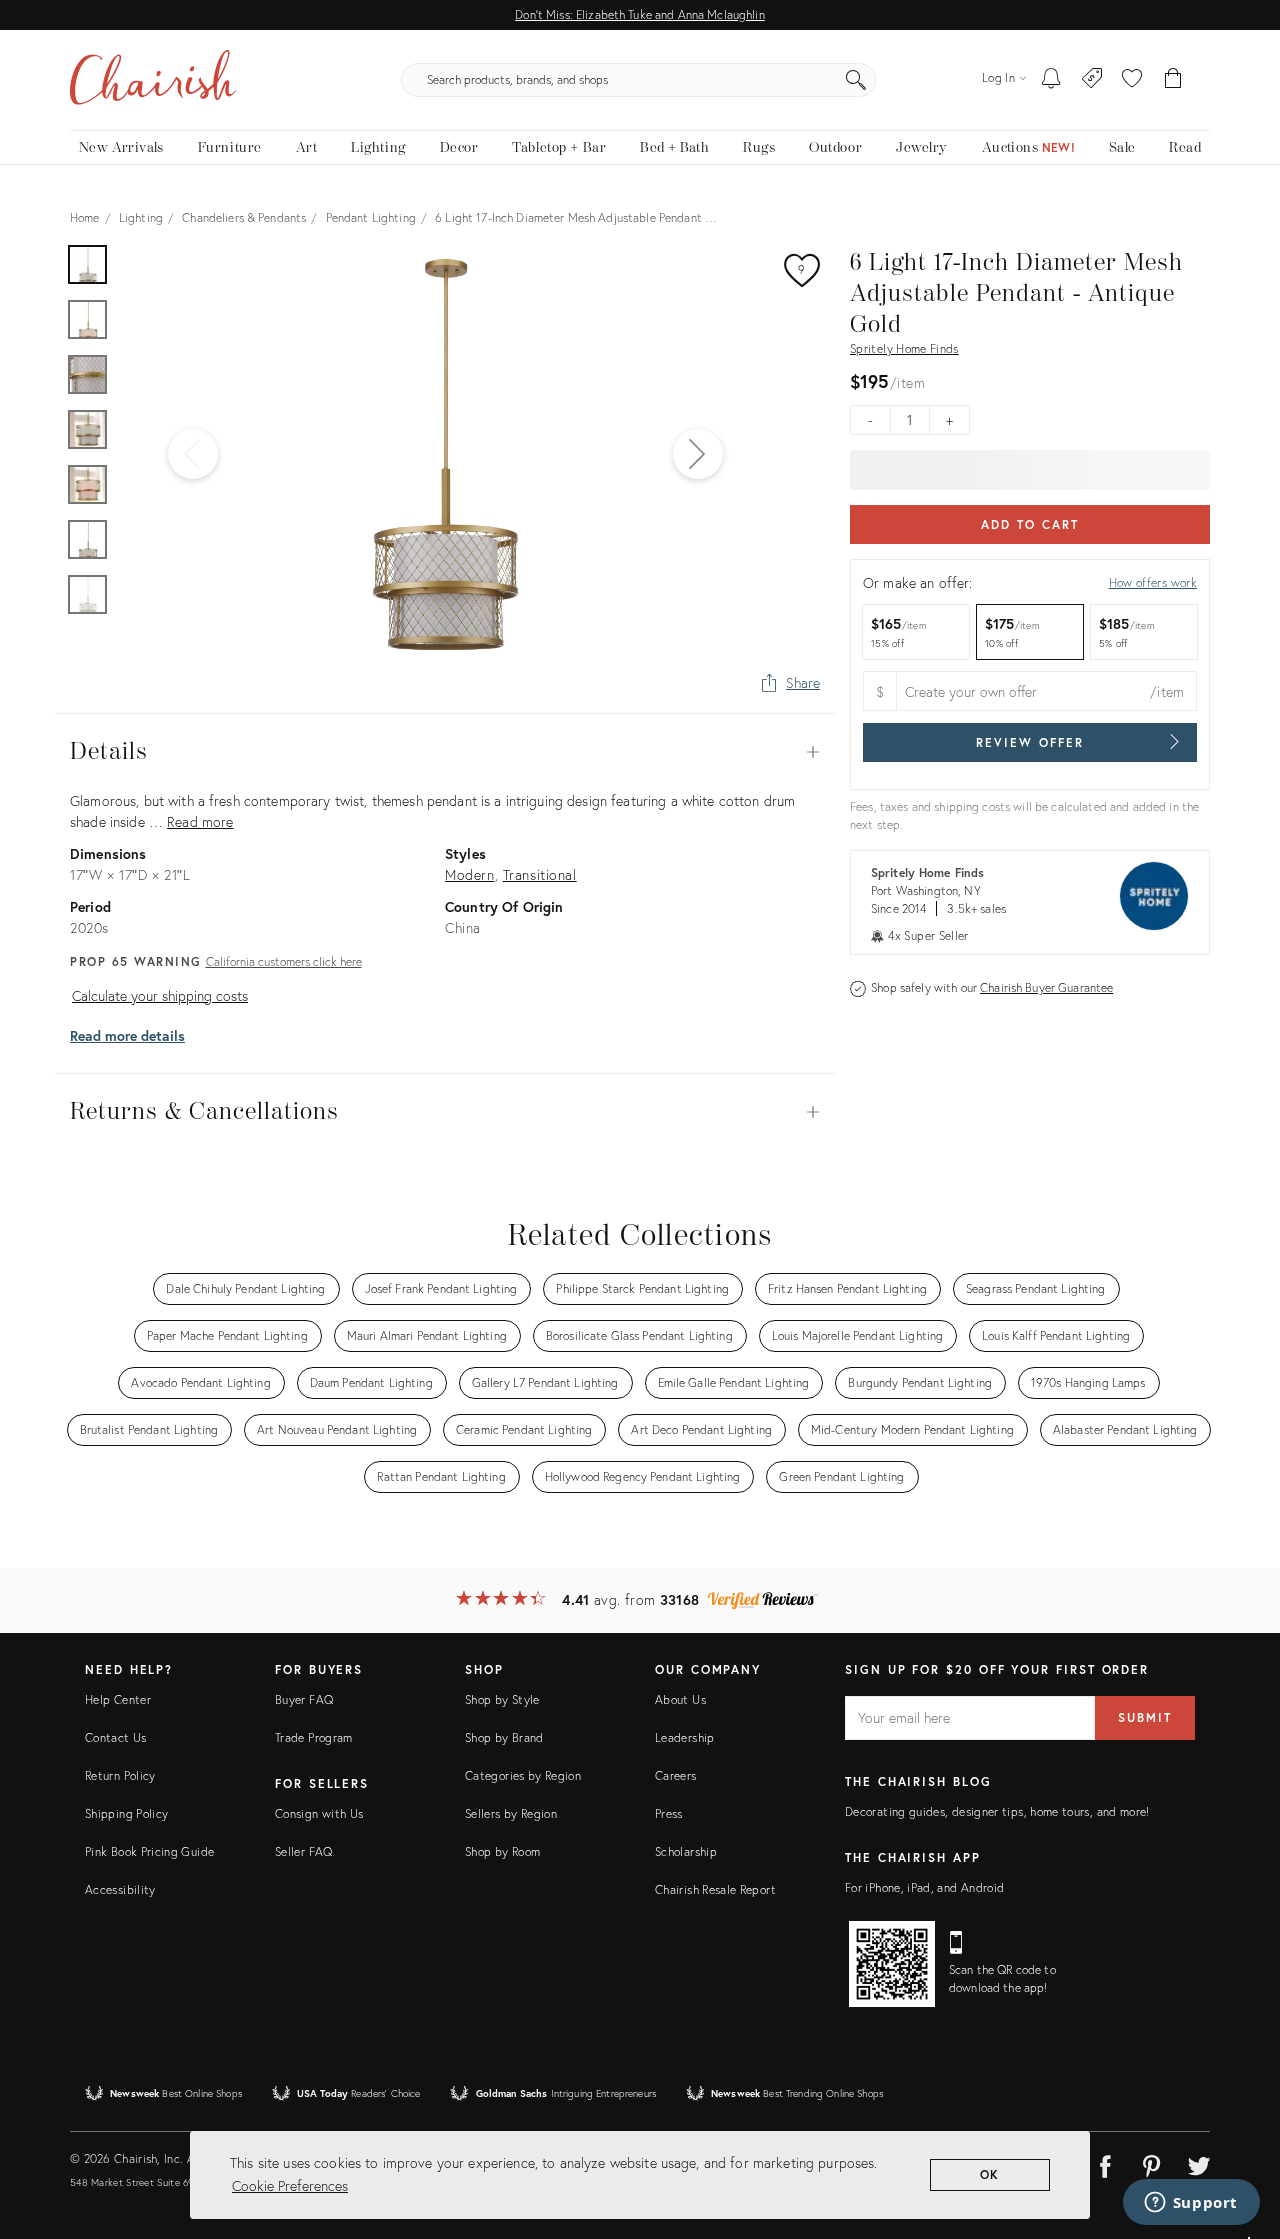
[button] (1132, 80)
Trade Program (314, 1737)
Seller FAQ (304, 1851)
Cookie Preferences (290, 2185)
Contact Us (116, 1737)
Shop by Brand (504, 1737)
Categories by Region (523, 1775)
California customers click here (284, 961)
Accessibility (120, 1889)
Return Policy (120, 1775)
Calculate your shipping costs (160, 995)
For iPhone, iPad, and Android (924, 1887)
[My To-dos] (1051, 80)
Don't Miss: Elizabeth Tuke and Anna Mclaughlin (639, 14)
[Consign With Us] (1092, 80)
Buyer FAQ (304, 1699)
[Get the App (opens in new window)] (892, 1964)
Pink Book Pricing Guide (149, 1851)
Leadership (685, 1737)
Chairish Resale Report (715, 1889)
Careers (676, 1775)
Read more (200, 821)
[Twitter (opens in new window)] (1199, 2163)
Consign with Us (319, 1813)
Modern (470, 874)
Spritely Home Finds (904, 348)
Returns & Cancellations (445, 1112)
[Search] (856, 80)
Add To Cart (1029, 524)
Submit (1145, 1717)
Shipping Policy (126, 1813)
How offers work (1153, 582)
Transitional (540, 874)
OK (990, 2174)
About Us (680, 1699)
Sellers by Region (511, 1813)
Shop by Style (502, 1699)
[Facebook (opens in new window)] (1105, 2163)
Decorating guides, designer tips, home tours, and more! (997, 1811)
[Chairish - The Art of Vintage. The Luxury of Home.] (153, 80)
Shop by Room (502, 1851)
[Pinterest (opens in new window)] (1152, 2163)
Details (445, 752)
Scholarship (686, 1851)
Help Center (118, 1699)
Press (669, 1813)
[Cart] (1173, 80)
